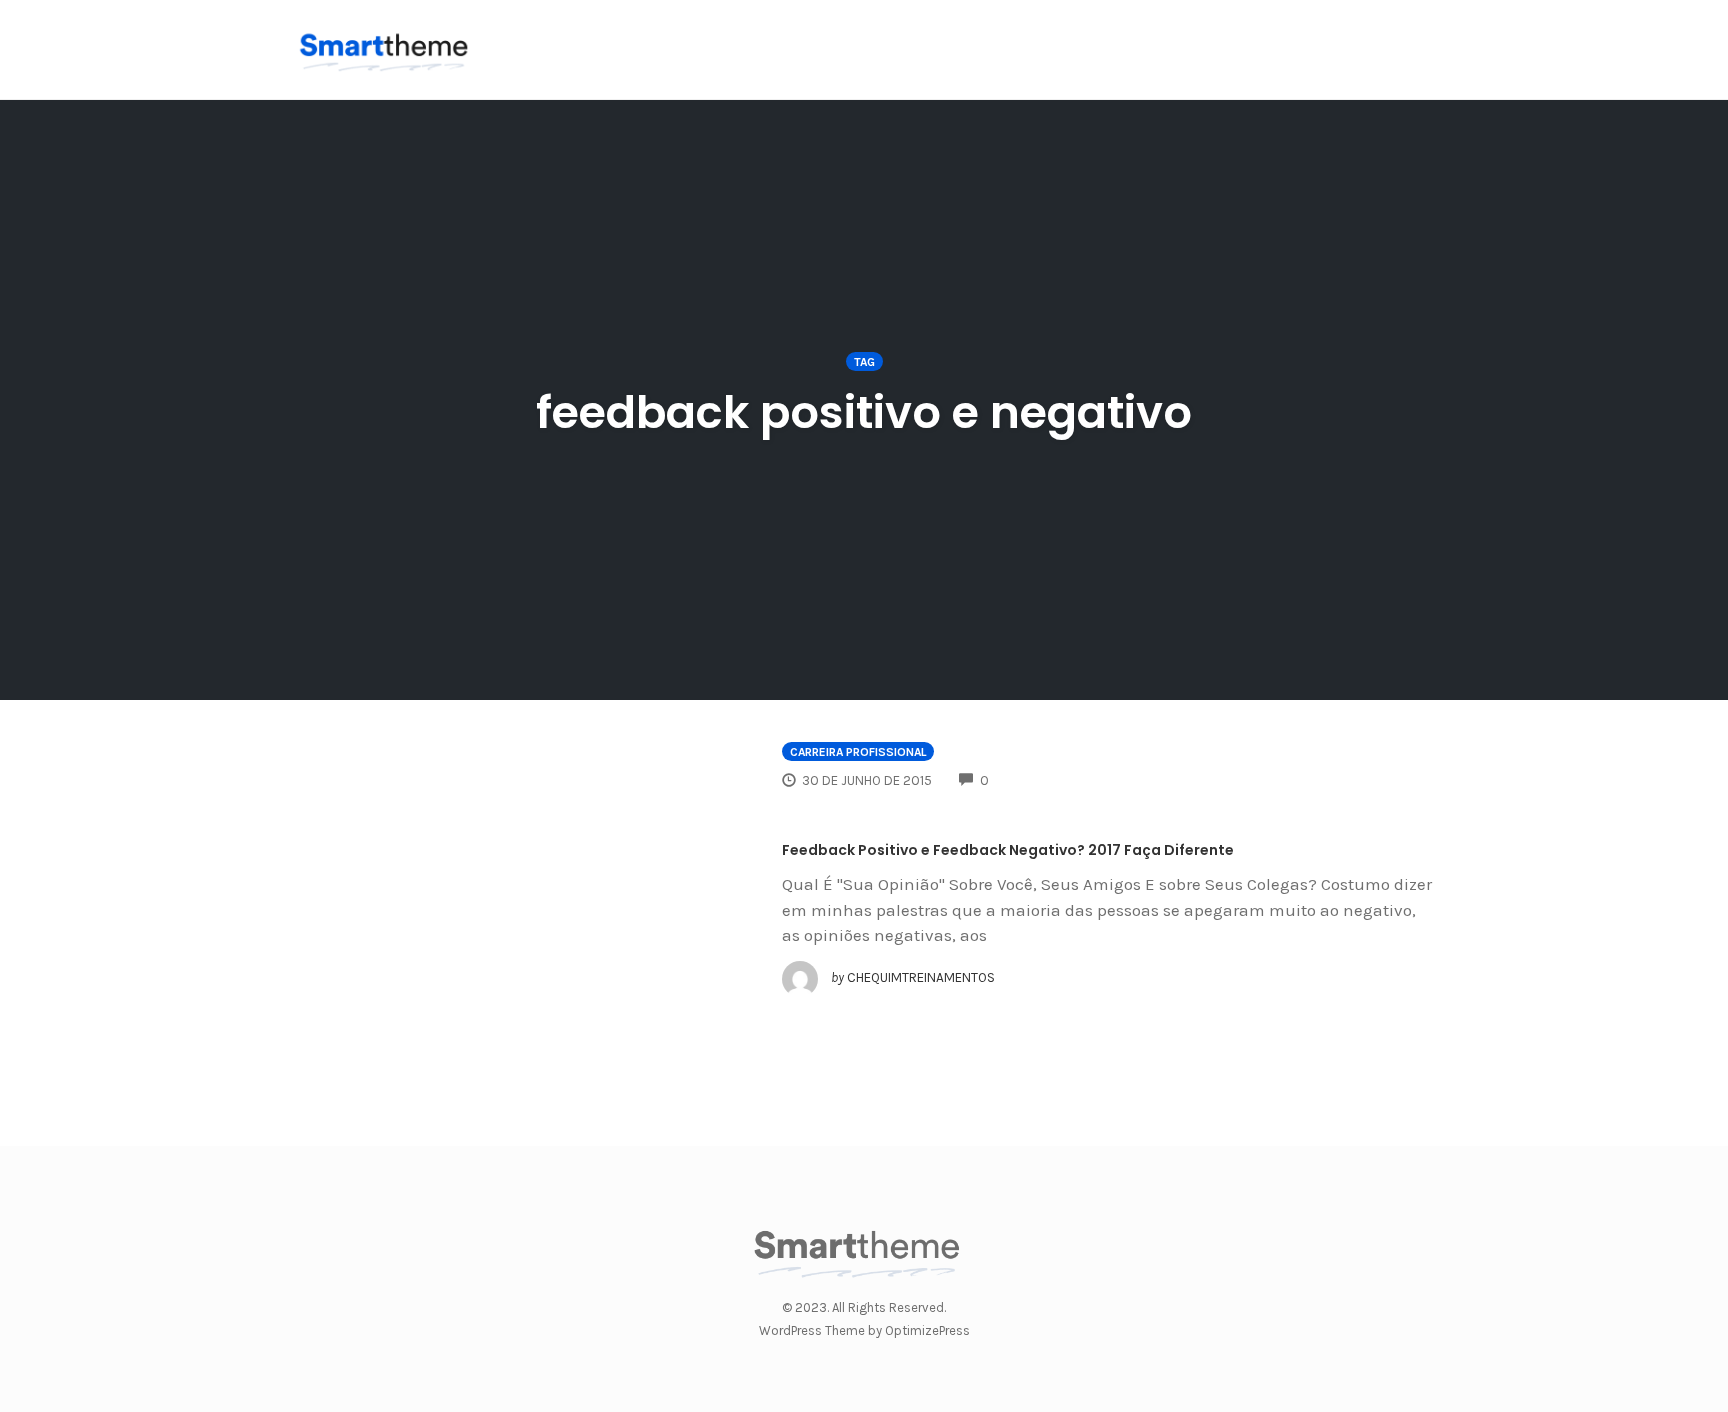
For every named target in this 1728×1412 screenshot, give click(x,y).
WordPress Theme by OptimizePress (864, 1330)
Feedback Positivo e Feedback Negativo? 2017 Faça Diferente (1008, 850)
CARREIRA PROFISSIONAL (858, 752)
